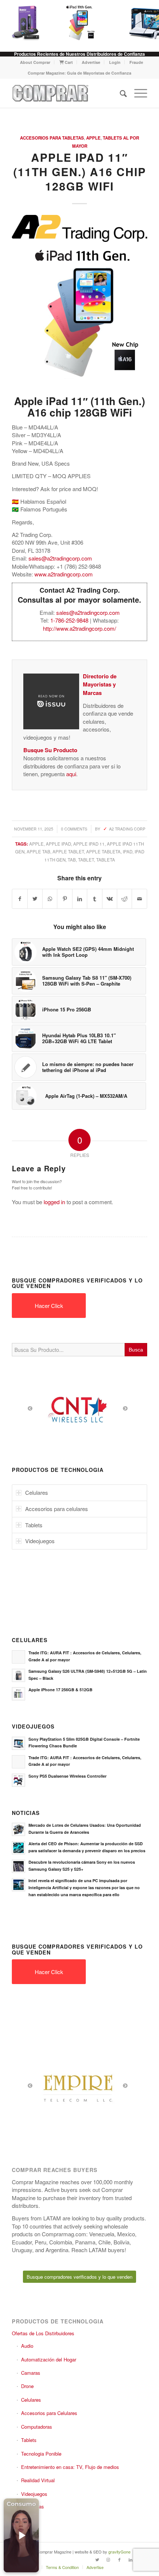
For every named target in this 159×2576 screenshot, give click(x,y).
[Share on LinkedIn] (80, 899)
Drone (27, 2386)
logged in (54, 1202)
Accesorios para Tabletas (52, 138)
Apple (93, 138)
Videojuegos (34, 2494)
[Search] (120, 93)
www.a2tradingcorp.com (64, 574)
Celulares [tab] (37, 1492)
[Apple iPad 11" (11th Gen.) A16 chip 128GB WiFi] (78, 22)
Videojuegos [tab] (40, 1541)
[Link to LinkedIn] (131, 2559)
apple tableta (103, 852)
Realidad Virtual (38, 2480)
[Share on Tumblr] (94, 899)
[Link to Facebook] (119, 2559)
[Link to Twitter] (97, 2559)
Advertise (91, 62)
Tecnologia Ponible (41, 2454)
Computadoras (37, 2427)
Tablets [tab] (34, 1525)
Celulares (31, 2400)
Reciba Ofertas (28, 2506)
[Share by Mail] (139, 899)
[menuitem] (35, 62)
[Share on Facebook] (20, 899)
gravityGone (119, 2552)
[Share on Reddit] (124, 899)
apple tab (38, 852)
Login (115, 62)
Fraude (136, 62)
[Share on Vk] (110, 899)
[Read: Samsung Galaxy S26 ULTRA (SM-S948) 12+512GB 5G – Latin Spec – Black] (18, 1675)
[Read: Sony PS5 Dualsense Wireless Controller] (18, 1780)
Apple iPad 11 (89, 844)
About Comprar (35, 62)
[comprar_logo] (66, 93)
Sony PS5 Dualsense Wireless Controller (67, 1776)
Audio (27, 2346)
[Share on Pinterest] (65, 899)
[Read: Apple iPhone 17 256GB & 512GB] (18, 1694)
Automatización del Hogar (49, 2359)
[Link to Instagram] (108, 2559)
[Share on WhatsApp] (50, 899)
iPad (128, 852)
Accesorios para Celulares (49, 2413)
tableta (106, 860)
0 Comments (74, 829)
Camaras (31, 2373)
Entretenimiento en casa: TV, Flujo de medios (70, 2467)
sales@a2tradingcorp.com (60, 558)
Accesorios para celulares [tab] (57, 1509)
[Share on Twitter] (35, 899)
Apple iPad (58, 844)
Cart (68, 62)
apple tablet (68, 852)
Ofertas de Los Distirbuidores (43, 2333)
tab (72, 860)
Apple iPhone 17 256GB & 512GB (60, 1690)
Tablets (29, 2440)
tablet (86, 860)
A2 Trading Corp (127, 829)
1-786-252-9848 (69, 620)
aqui (71, 774)
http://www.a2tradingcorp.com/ (79, 628)
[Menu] (137, 93)
